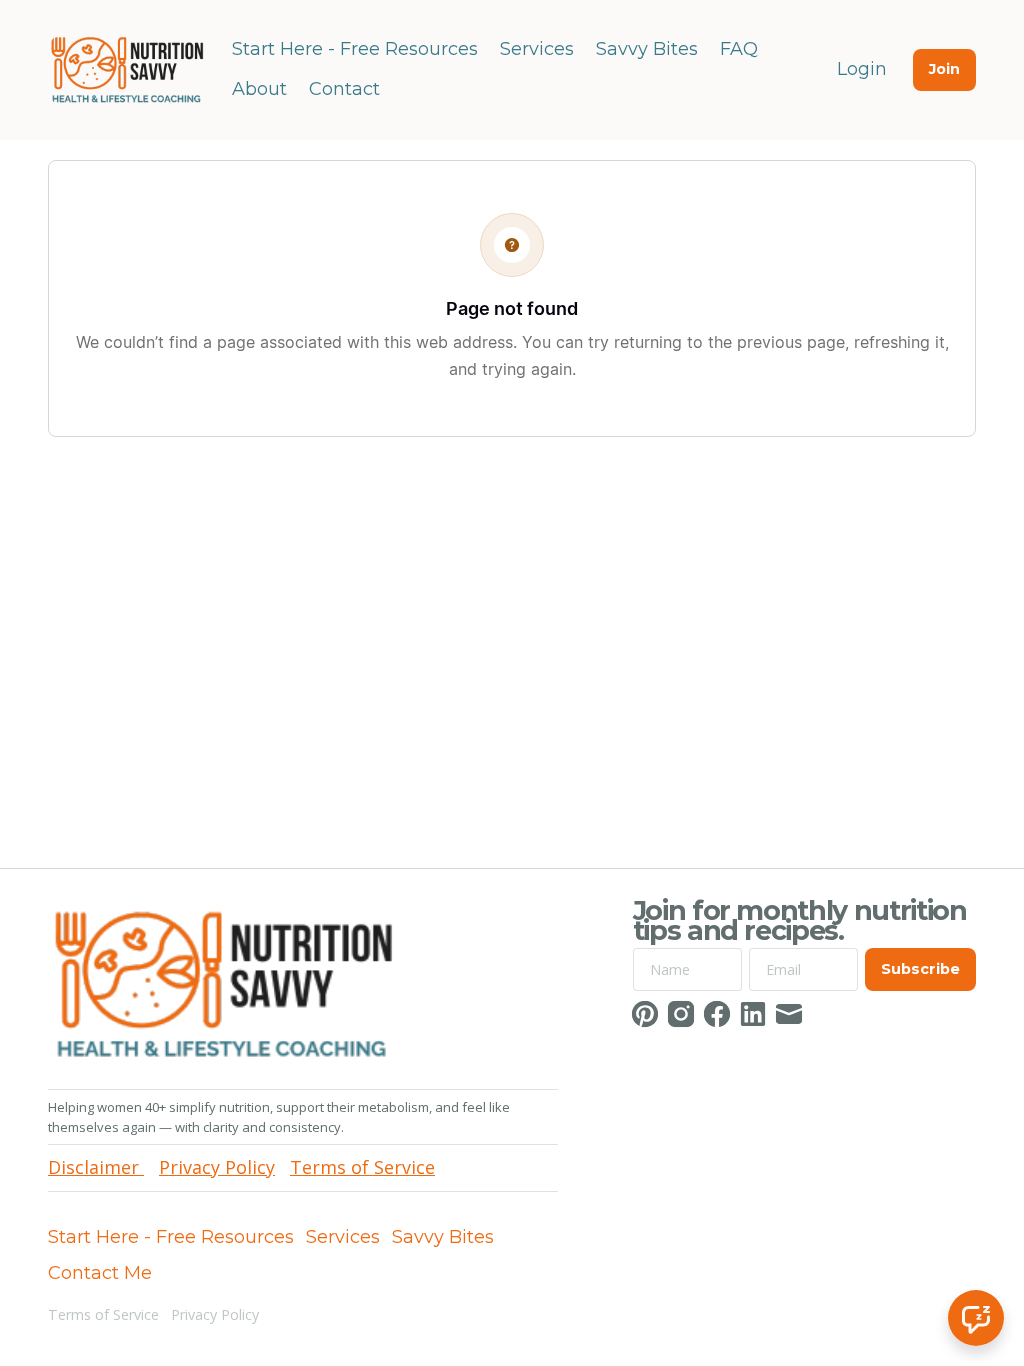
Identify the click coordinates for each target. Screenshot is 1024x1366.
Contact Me (100, 1273)
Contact (344, 89)
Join (944, 69)
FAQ (739, 49)
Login (862, 69)
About (259, 89)
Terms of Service (103, 1314)
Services (537, 49)
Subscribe (920, 969)
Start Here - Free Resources (355, 49)
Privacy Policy (215, 1314)
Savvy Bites (647, 49)
